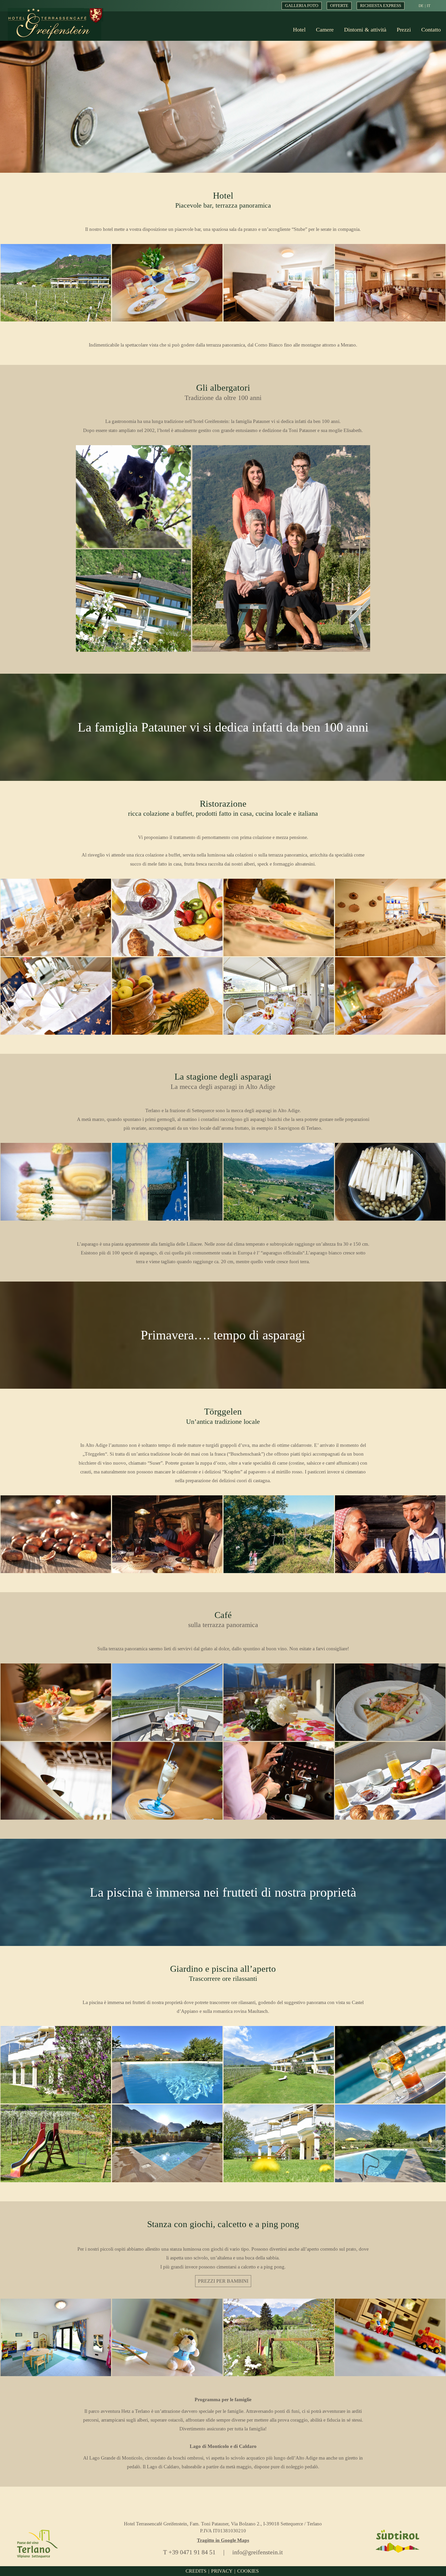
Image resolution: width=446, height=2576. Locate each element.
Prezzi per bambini (223, 2281)
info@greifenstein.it (258, 2552)
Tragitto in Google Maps (223, 2540)
